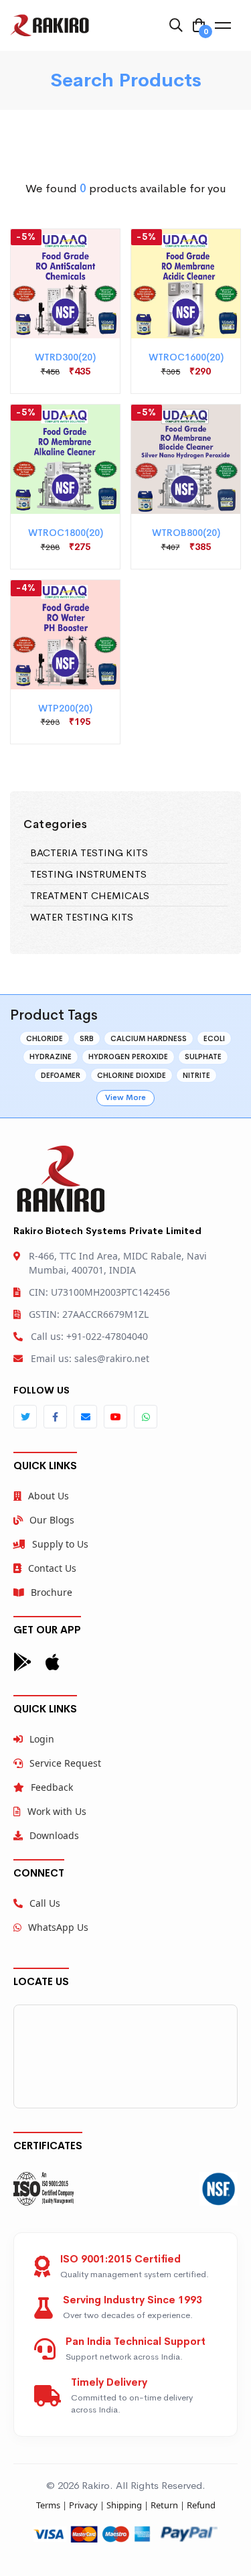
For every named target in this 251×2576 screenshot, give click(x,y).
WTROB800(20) (186, 533)
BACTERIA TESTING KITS (89, 853)
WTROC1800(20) (66, 533)
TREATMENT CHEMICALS (90, 895)
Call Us (45, 1903)
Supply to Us (60, 1544)
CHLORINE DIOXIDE (132, 1075)
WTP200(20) (65, 708)
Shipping (124, 2505)
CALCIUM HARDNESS (149, 1038)
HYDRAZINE (51, 1057)
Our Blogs (52, 1520)
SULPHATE (203, 1057)
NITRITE (196, 1075)
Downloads (54, 1835)
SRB (87, 1038)
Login (42, 1739)
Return (164, 2505)
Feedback (52, 1787)
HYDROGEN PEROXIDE (128, 1057)
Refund (201, 2505)
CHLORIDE (45, 1038)
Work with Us (57, 1811)
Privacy (83, 2505)
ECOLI (214, 1038)
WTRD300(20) (65, 357)
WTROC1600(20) (186, 357)
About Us (49, 1496)
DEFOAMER (61, 1075)
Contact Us (52, 1568)
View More (125, 1097)
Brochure (52, 1592)
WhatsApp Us (58, 1927)
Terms (48, 2505)
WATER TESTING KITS (82, 917)
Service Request (65, 1763)
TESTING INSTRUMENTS (88, 874)
